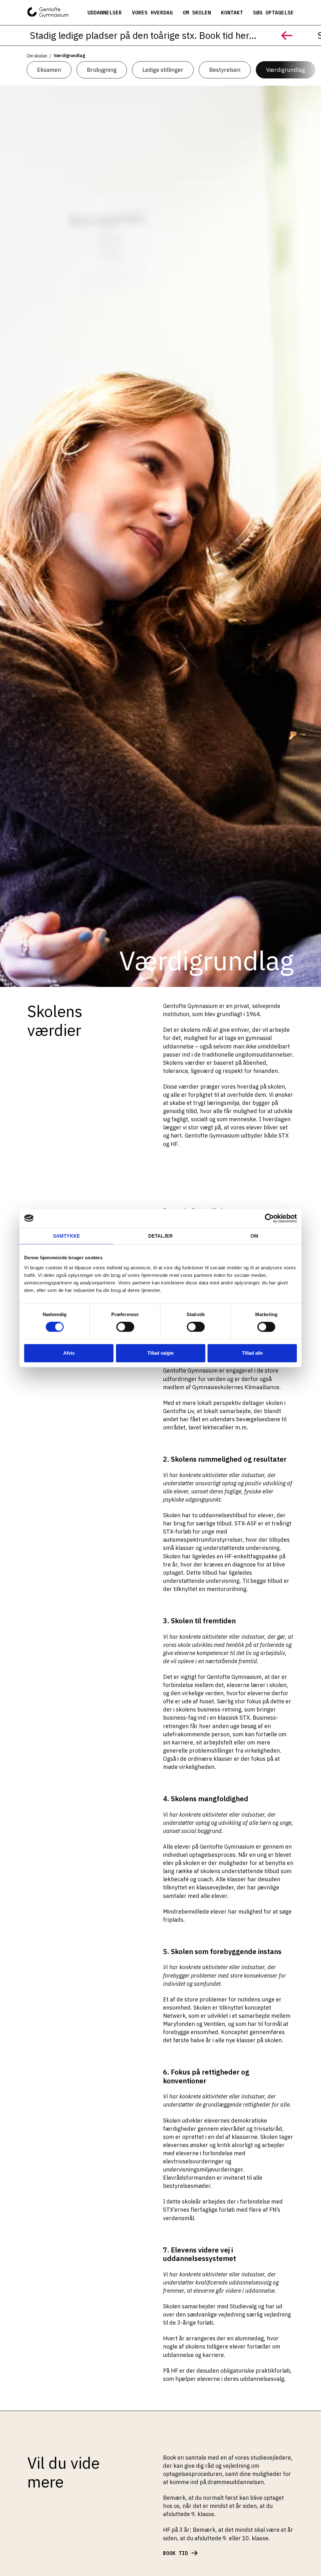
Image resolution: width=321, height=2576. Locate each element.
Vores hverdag (152, 13)
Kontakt (232, 13)
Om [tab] (254, 1236)
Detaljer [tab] (161, 1236)
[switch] (119, 1325)
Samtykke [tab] (66, 1236)
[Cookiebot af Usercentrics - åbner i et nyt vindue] (269, 1218)
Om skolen (197, 13)
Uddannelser (105, 13)
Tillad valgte (160, 1353)
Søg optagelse (273, 13)
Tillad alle (252, 1353)
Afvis (69, 1353)
